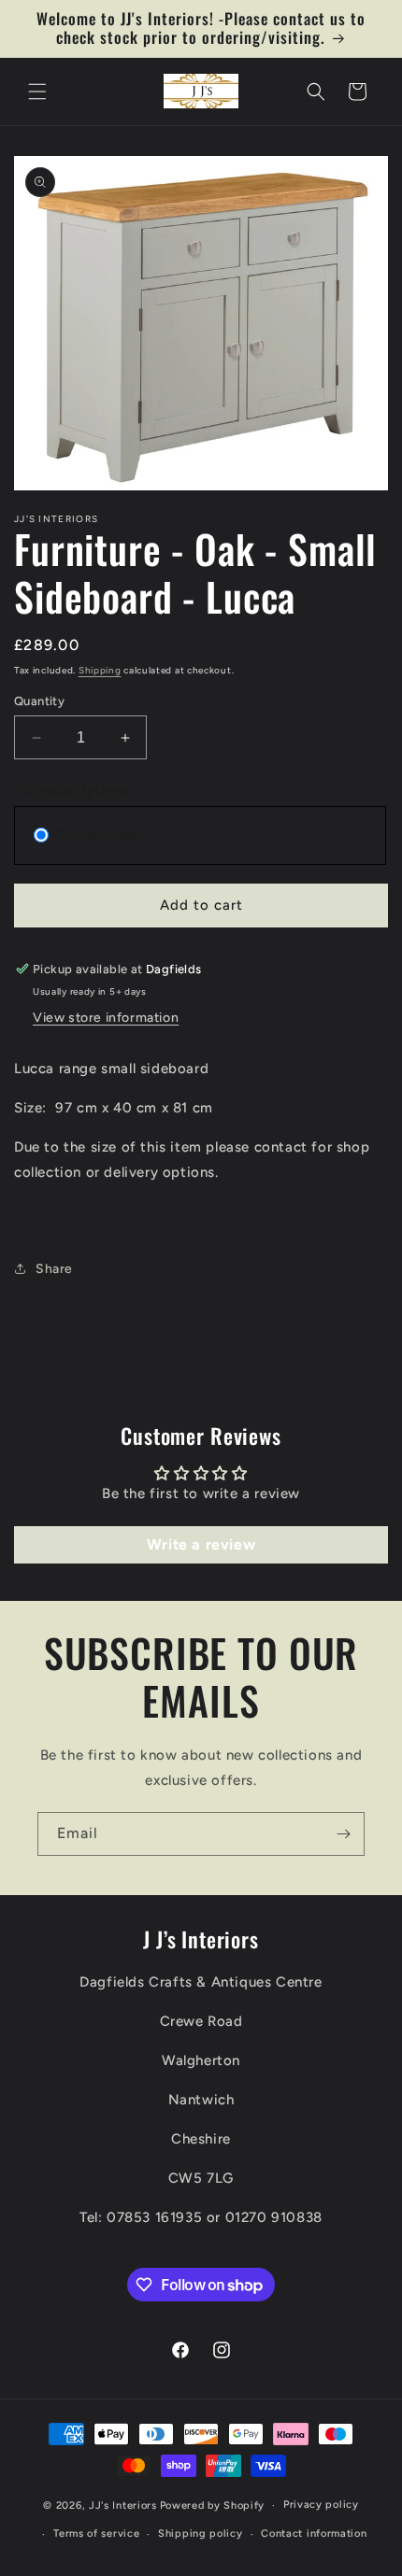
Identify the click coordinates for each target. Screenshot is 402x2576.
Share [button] (54, 1269)
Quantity (39, 701)
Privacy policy (321, 2505)
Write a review (201, 1544)
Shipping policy (201, 2534)
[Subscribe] (343, 1834)
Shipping (100, 670)
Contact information (314, 2534)
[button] (37, 92)
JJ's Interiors (123, 2505)
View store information (106, 1018)
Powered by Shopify (213, 2505)
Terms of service (96, 2534)
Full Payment (97, 835)
